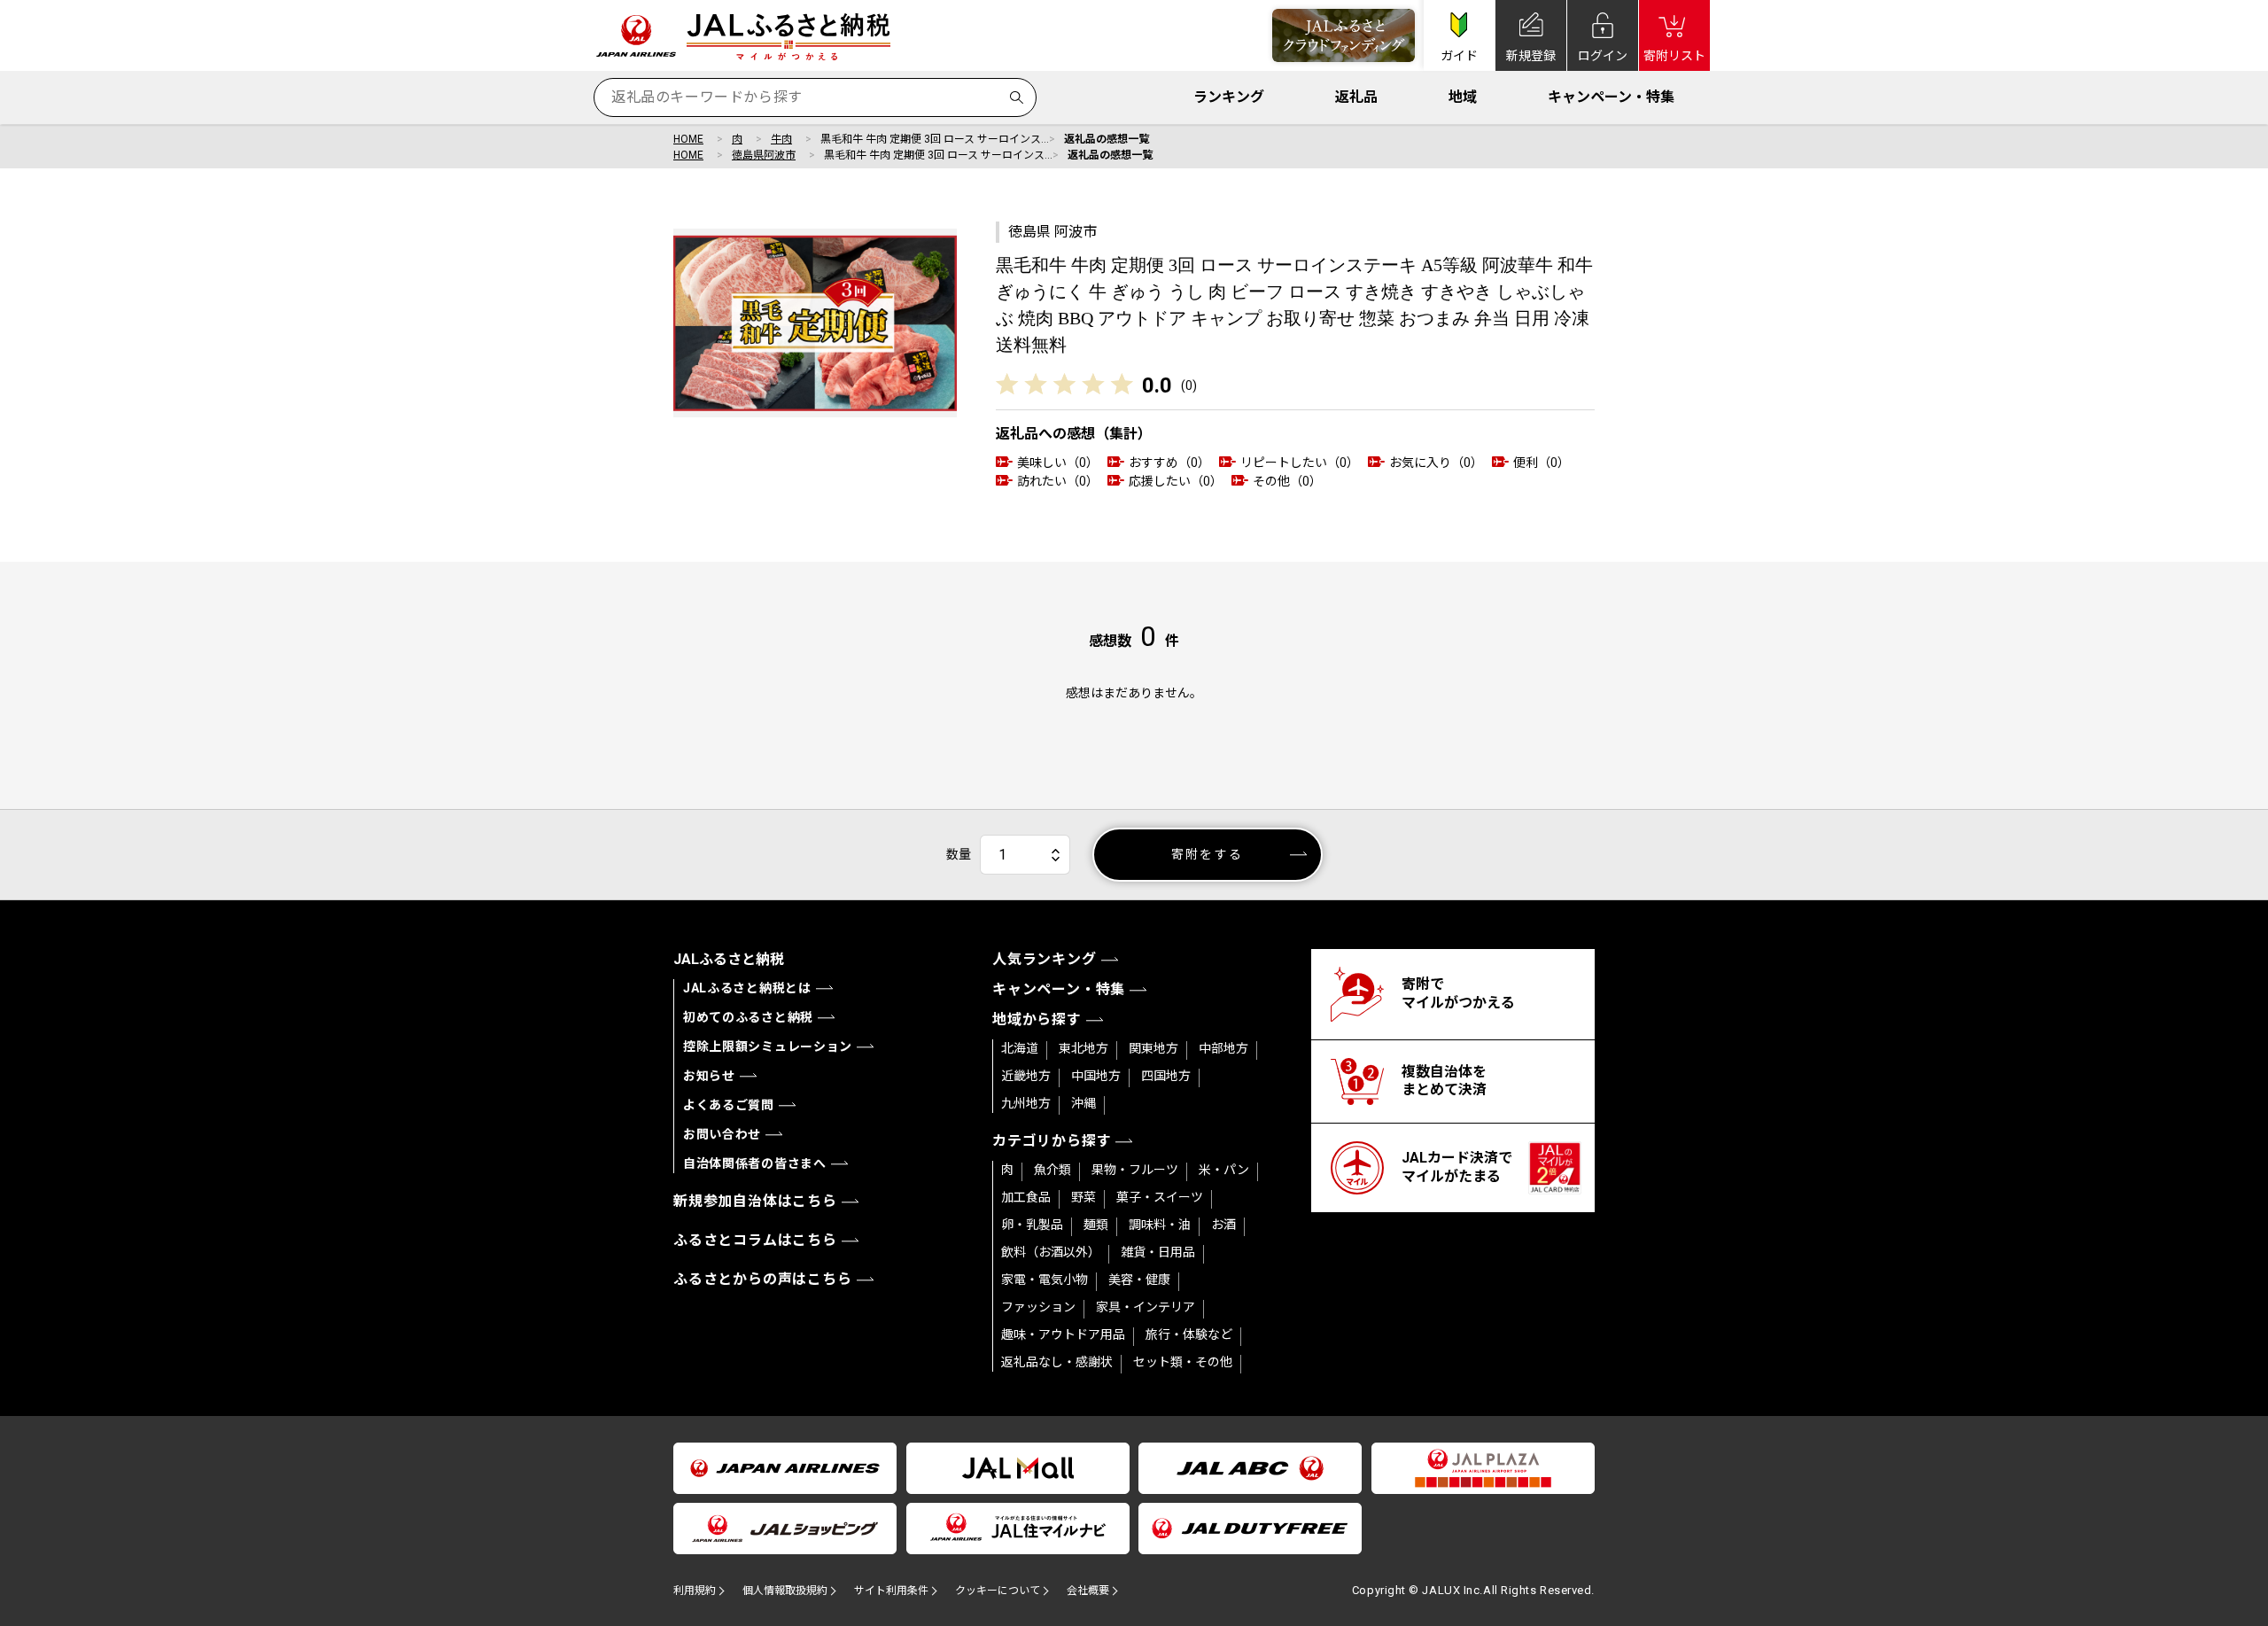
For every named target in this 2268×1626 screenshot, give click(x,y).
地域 (1463, 97)
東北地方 (1084, 1048)
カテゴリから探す (1052, 1141)
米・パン (1224, 1170)
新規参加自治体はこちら (755, 1201)
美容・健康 (1139, 1280)
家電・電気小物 (1045, 1280)
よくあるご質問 (729, 1105)
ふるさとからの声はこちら (763, 1279)
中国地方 (1096, 1076)
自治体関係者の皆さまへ (755, 1163)
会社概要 (1088, 1591)
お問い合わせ (722, 1134)
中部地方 (1223, 1048)
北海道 (1020, 1048)
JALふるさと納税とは (747, 988)
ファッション (1038, 1307)
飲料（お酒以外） (1051, 1252)
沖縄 (1084, 1103)
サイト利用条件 (891, 1591)
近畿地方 (1026, 1076)
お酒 (1223, 1225)
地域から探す (1037, 1019)
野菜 (1084, 1197)
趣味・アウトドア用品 (1063, 1334)
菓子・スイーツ (1160, 1197)
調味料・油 (1160, 1225)
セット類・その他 (1183, 1362)
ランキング (1229, 97)
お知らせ (709, 1076)
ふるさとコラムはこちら (755, 1240)
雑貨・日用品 (1158, 1252)
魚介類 (1052, 1170)
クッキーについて (998, 1591)
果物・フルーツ (1135, 1170)
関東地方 (1153, 1048)
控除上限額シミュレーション (768, 1046)
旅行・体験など (1189, 1334)
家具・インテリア (1146, 1307)
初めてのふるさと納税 (748, 1017)
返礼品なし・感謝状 (1057, 1362)
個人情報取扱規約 (785, 1591)
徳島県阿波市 (764, 155)
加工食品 (1026, 1197)
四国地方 (1166, 1076)
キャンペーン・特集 (1611, 97)
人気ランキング (1045, 959)
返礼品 (1356, 97)
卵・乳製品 (1032, 1225)
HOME (688, 139)
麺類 (1096, 1225)
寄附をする (1207, 854)
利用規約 (695, 1591)
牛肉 (781, 139)
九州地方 (1026, 1103)
